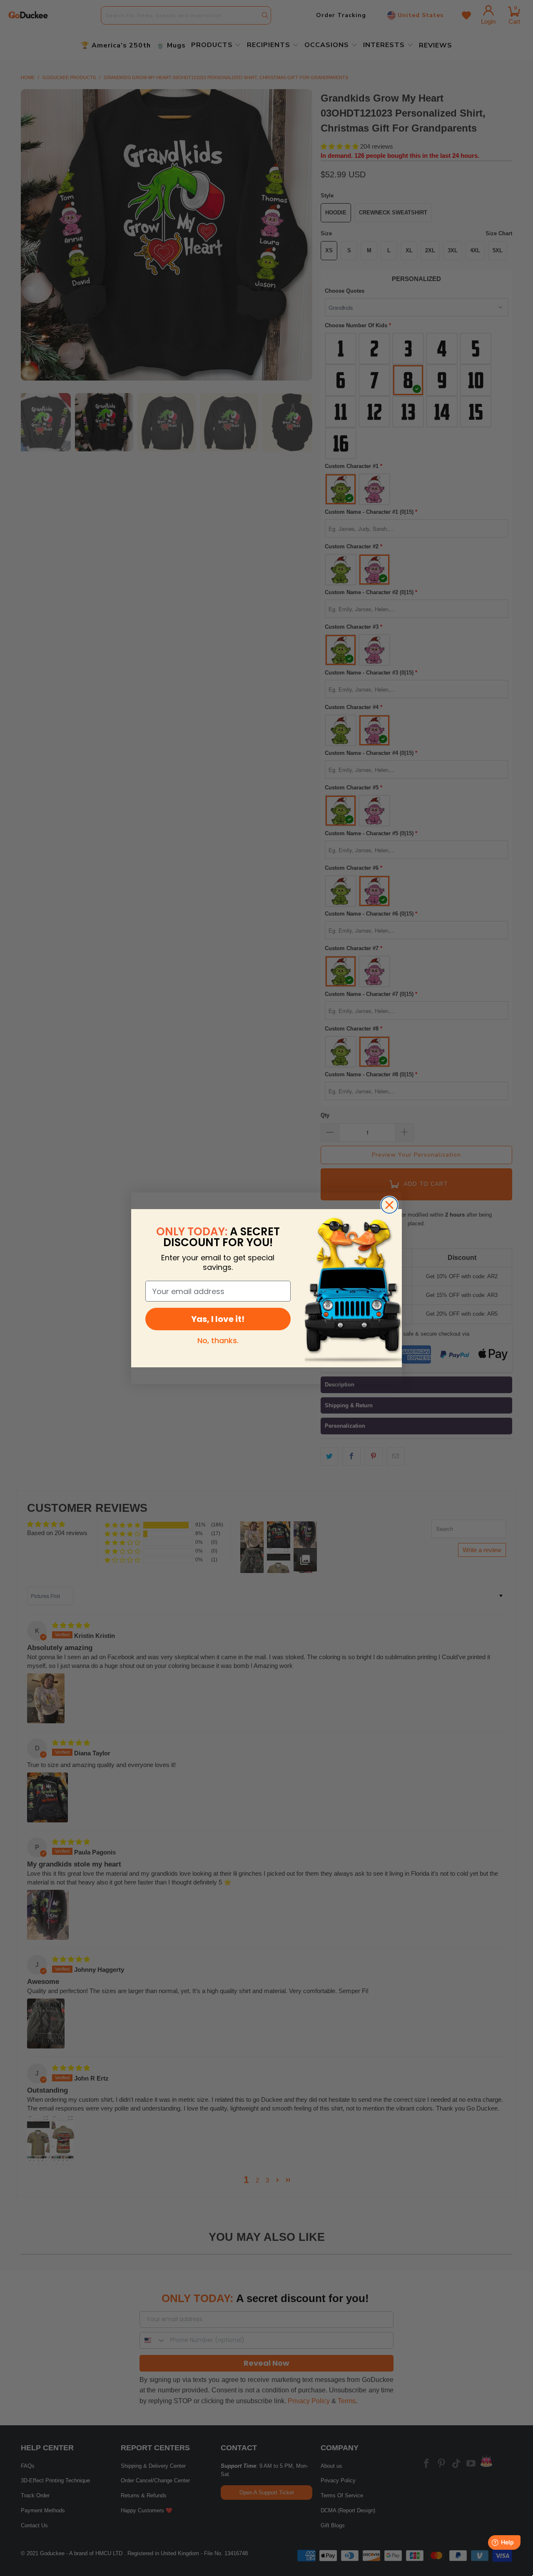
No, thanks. (218, 1340)
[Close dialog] (389, 1205)
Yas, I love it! (218, 1319)
